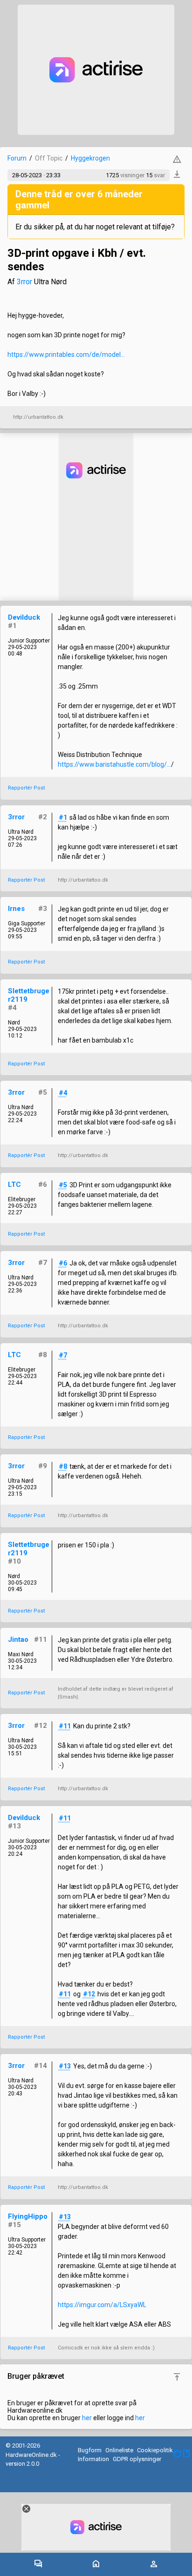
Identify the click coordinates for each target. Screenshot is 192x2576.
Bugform (90, 2450)
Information (93, 2459)
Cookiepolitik (155, 2450)
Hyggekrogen (90, 158)
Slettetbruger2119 (29, 995)
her (87, 2418)
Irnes (16, 909)
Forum (17, 158)
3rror (24, 282)
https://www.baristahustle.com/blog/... (114, 764)
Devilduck (24, 617)
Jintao (18, 1639)
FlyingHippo (28, 2216)
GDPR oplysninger (137, 2459)
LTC (14, 1184)
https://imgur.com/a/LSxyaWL (102, 2305)
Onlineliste (119, 2450)
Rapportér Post (26, 788)
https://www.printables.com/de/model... (66, 355)
